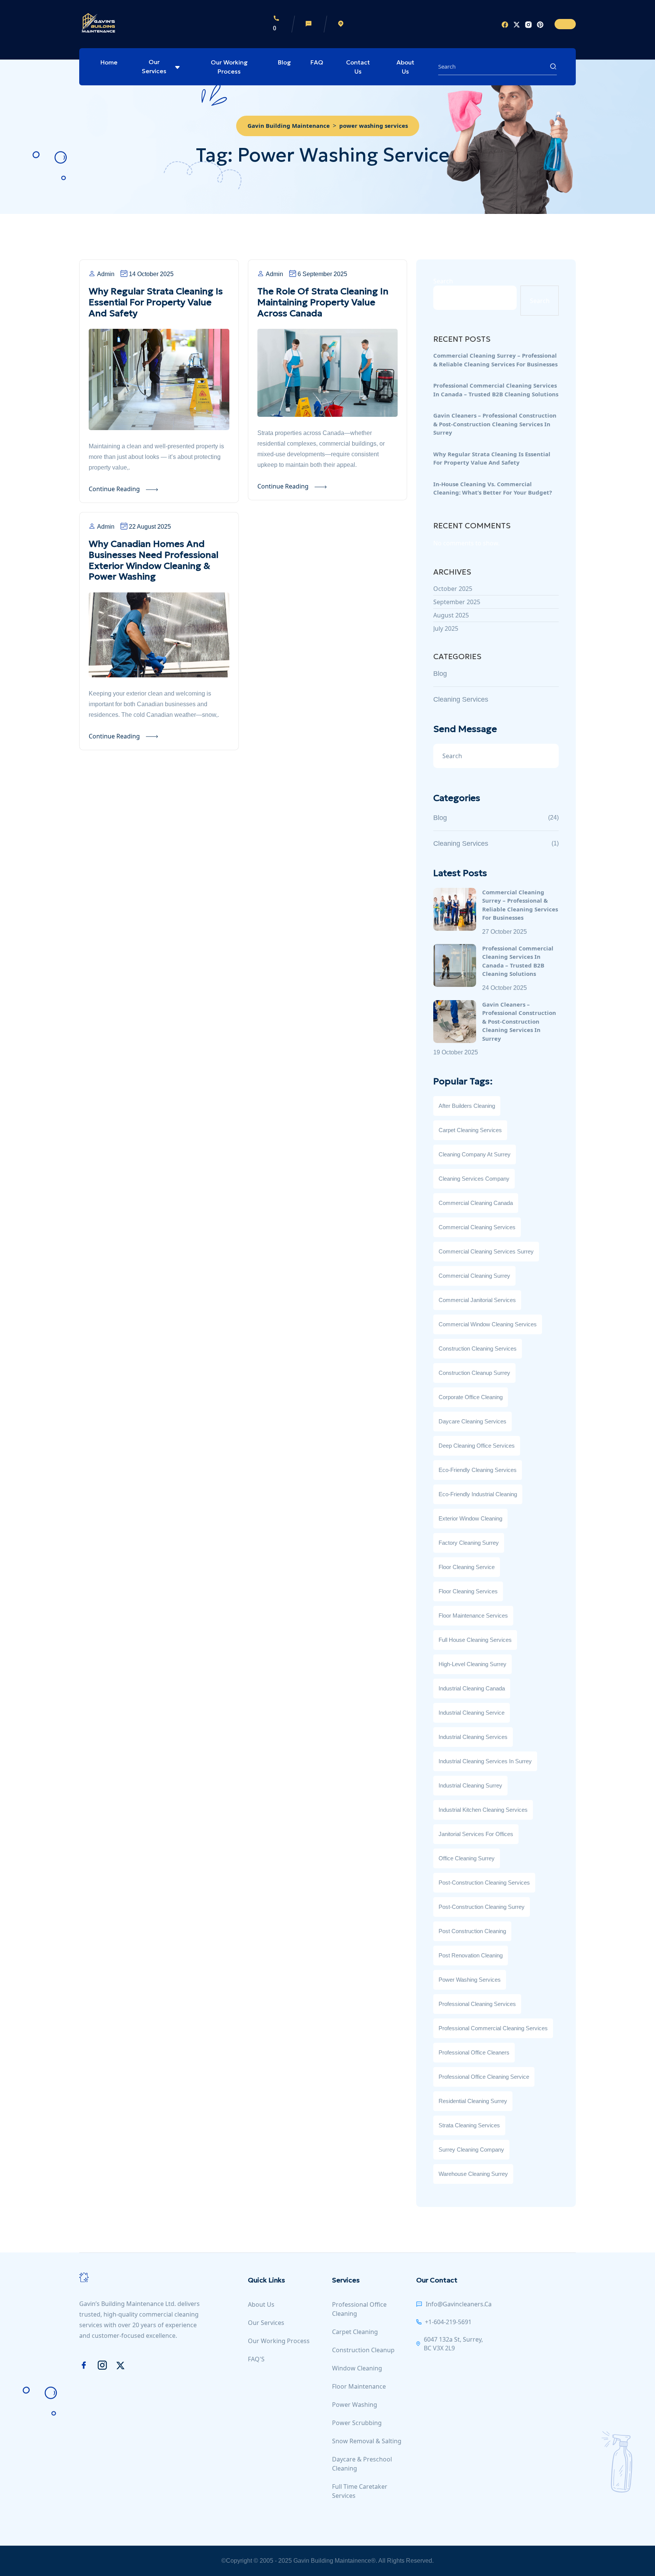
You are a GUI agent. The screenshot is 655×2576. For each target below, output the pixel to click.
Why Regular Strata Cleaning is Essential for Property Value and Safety (156, 302)
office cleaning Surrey (467, 1858)
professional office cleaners (474, 2052)
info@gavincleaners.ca (459, 2304)
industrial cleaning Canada (472, 1688)
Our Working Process (229, 67)
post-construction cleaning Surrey (482, 1907)
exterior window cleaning (470, 1518)
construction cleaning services (478, 1348)
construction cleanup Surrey (474, 1373)
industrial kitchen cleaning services (483, 1810)
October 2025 (453, 589)
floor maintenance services (473, 1615)
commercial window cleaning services (488, 1324)
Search (443, 281)
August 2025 (451, 615)
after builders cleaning (467, 1106)
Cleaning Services (461, 699)
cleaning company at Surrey (475, 1154)
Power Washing (355, 2405)
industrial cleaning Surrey (470, 1785)
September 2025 (457, 602)
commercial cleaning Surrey (474, 1276)
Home (109, 62)
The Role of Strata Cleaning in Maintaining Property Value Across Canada (323, 302)
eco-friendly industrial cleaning (478, 1494)
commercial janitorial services (477, 1300)
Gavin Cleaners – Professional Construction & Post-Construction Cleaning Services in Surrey (495, 424)
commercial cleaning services (477, 1227)
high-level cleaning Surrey (472, 1664)
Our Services (154, 66)
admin (106, 274)
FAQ (317, 62)
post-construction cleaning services (484, 1883)
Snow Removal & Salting (367, 2441)
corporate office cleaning (471, 1397)
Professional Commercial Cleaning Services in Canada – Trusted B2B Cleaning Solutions (496, 390)
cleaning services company (474, 1179)
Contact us (358, 67)
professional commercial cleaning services (493, 2028)
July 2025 (446, 628)
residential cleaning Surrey (473, 2101)
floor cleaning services (468, 1591)
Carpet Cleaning (355, 2332)
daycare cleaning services (472, 1421)
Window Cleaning (357, 2368)
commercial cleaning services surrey (486, 1251)
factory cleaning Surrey (469, 1543)
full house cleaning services (475, 1640)
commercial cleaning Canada (476, 1203)
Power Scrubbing (357, 2423)
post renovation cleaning (471, 1955)
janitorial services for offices (476, 1834)
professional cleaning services (477, 2004)
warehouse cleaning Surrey (473, 2174)
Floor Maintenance (359, 2386)
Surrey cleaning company (471, 2150)
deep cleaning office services (477, 1446)
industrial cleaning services (473, 1737)
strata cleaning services (469, 2125)
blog (440, 674)
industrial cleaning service (472, 1713)
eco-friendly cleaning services (478, 1470)
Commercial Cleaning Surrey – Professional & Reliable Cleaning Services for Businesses (495, 360)
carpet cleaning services (470, 1130)
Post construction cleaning (472, 1931)
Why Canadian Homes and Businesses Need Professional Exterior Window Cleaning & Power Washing (154, 560)
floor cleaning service (467, 1567)
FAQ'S (256, 2359)
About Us (405, 67)
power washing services (470, 1980)
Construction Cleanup (363, 2350)
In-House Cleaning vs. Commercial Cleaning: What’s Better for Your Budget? (493, 488)
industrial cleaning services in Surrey (485, 1761)
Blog (284, 62)
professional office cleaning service (484, 2077)
